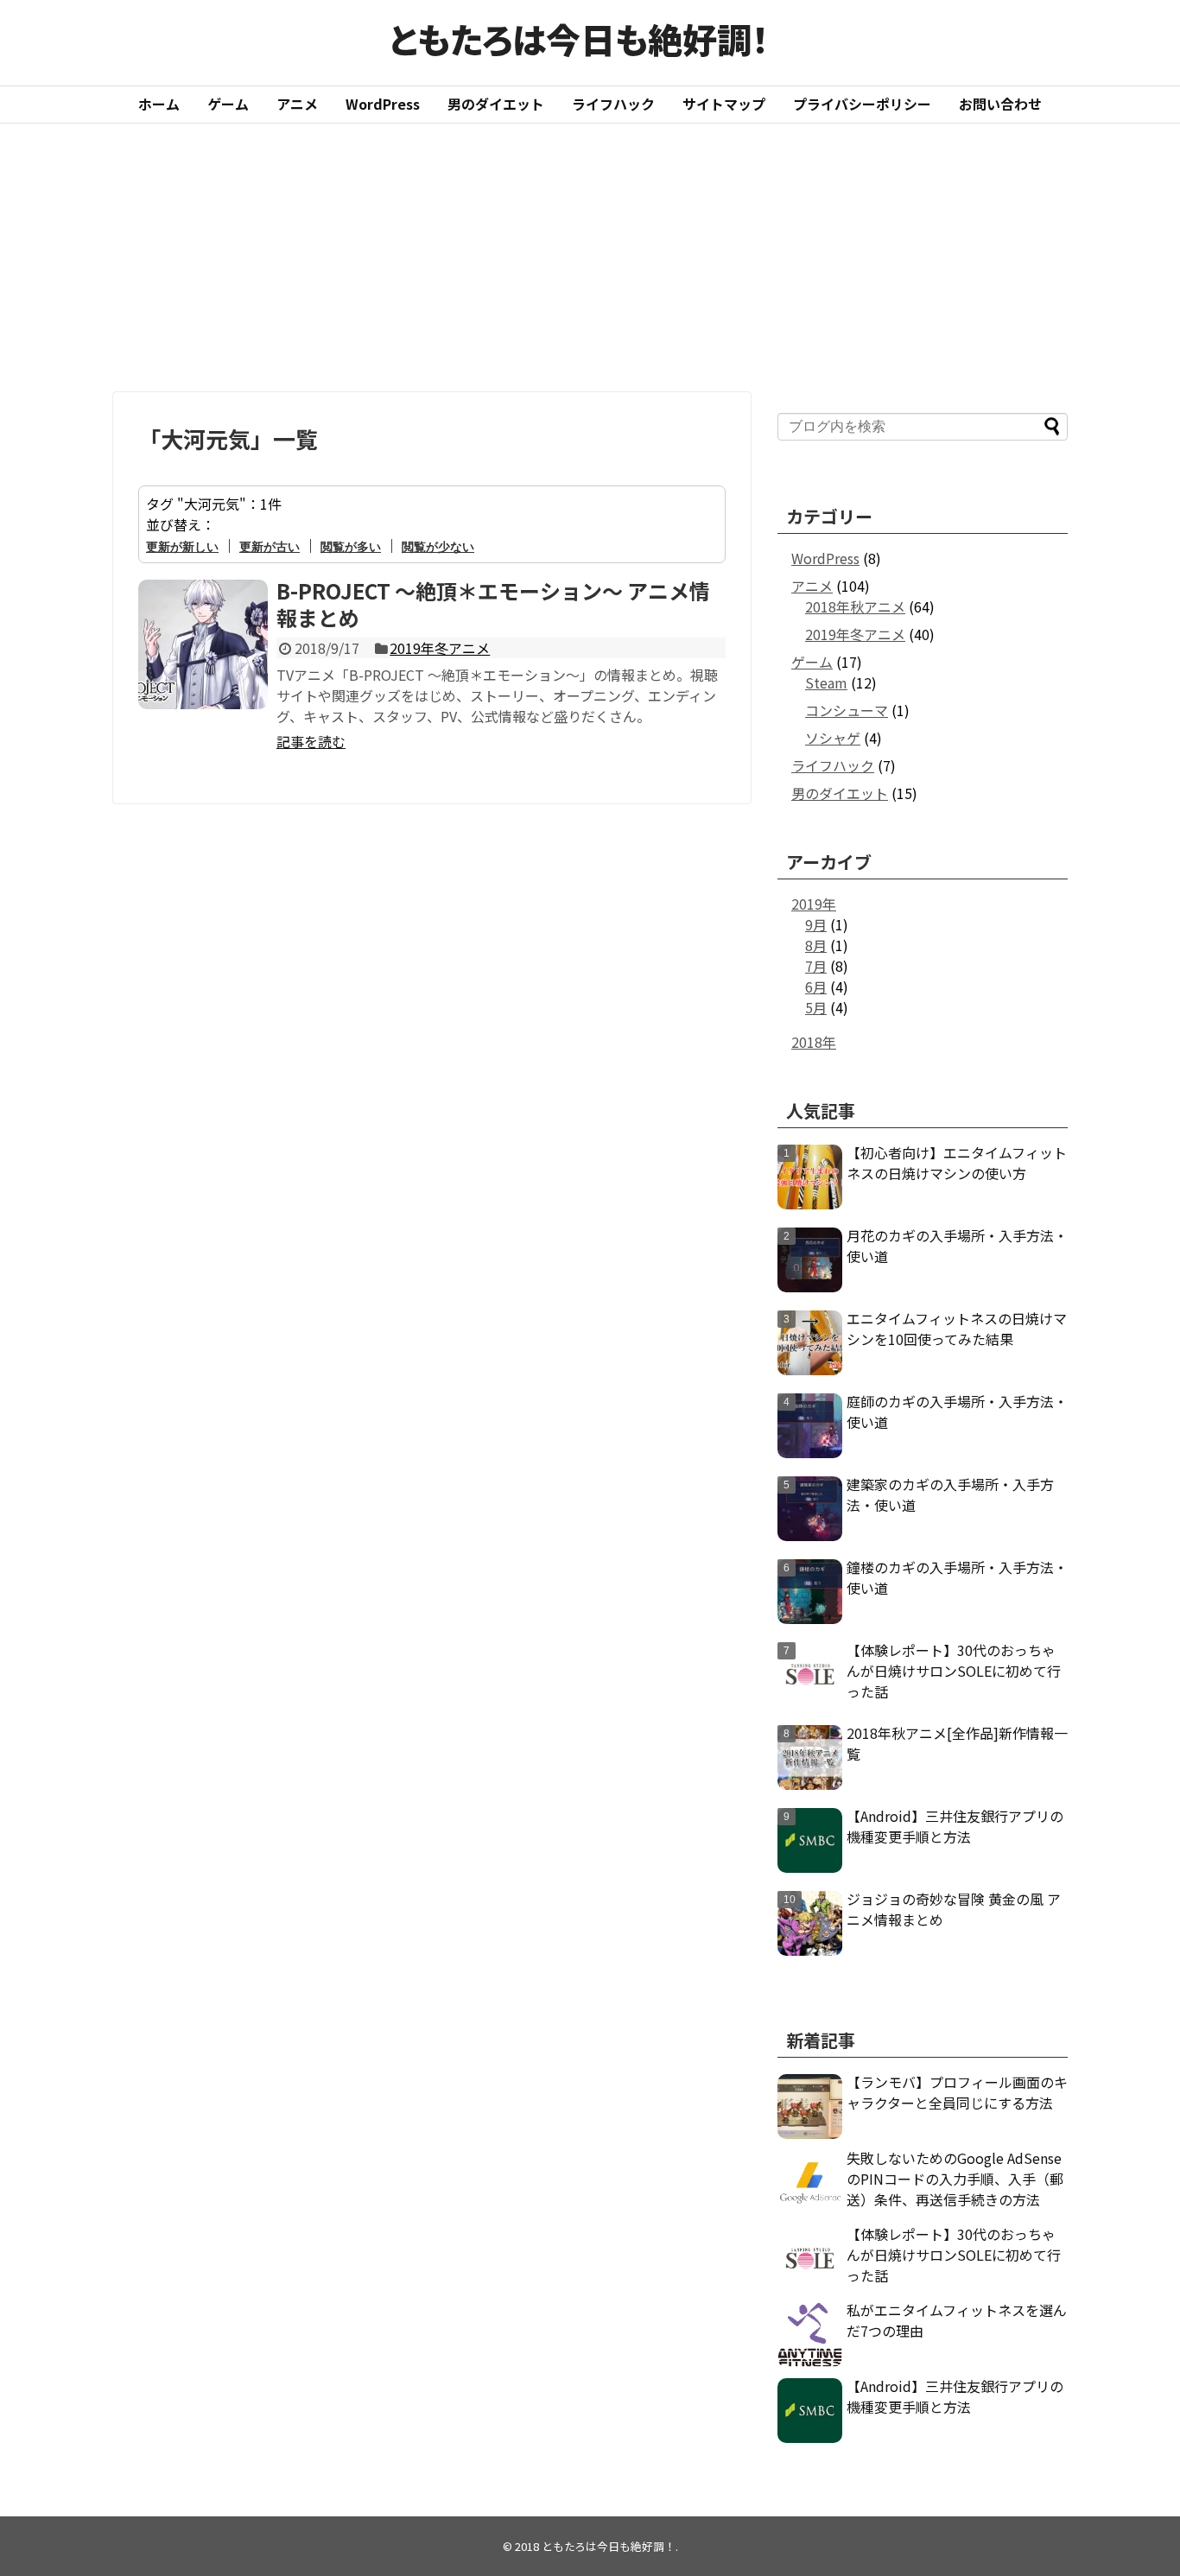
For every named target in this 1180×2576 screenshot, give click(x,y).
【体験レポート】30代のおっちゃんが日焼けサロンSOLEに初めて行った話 (954, 1671)
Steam (826, 682)
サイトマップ (724, 104)
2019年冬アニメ (440, 648)
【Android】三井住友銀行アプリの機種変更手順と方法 (955, 1826)
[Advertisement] (590, 257)
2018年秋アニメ (855, 606)
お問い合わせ (1000, 104)
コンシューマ (847, 710)
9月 (816, 924)
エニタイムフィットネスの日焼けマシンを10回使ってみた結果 (957, 1329)
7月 (816, 966)
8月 (816, 945)
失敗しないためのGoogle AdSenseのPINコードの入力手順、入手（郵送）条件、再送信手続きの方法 (955, 2179)
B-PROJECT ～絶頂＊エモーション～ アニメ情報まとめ (493, 604)
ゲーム (228, 104)
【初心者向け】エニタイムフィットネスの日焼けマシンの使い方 (957, 1163)
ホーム (159, 104)
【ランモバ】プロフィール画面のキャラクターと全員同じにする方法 (957, 2092)
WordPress (383, 104)
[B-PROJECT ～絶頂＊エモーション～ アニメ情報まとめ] (203, 644)
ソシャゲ (833, 738)
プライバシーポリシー (862, 104)
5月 (816, 1007)
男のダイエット (496, 104)
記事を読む (311, 741)
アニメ (297, 104)
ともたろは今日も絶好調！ (579, 39)
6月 (816, 987)
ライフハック (613, 104)
